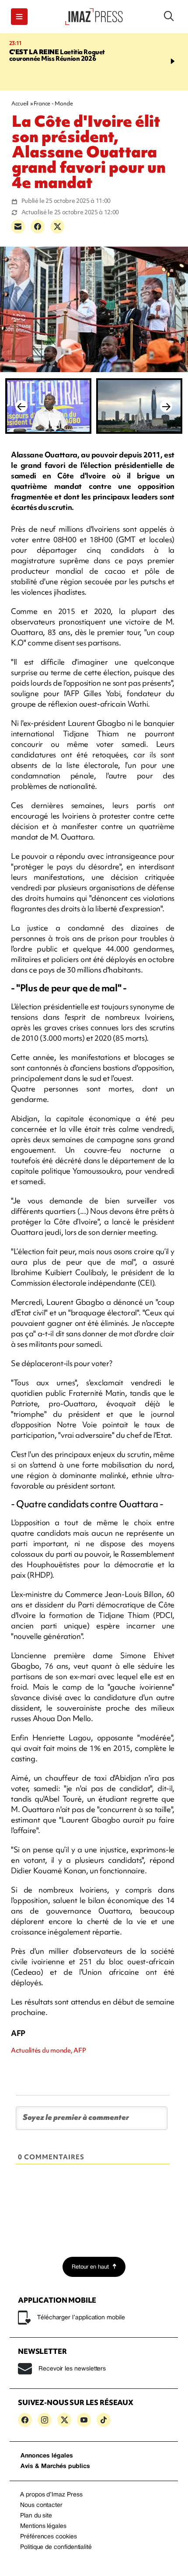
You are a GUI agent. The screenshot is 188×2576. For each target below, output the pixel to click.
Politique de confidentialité (56, 2547)
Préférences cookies (49, 2537)
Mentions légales (43, 2526)
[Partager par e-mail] (18, 227)
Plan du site (36, 2516)
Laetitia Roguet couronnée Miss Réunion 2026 (57, 55)
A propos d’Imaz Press (51, 2495)
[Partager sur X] (57, 227)
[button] (19, 17)
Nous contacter (41, 2505)
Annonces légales (47, 2456)
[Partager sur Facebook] (38, 227)
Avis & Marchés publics (55, 2466)
